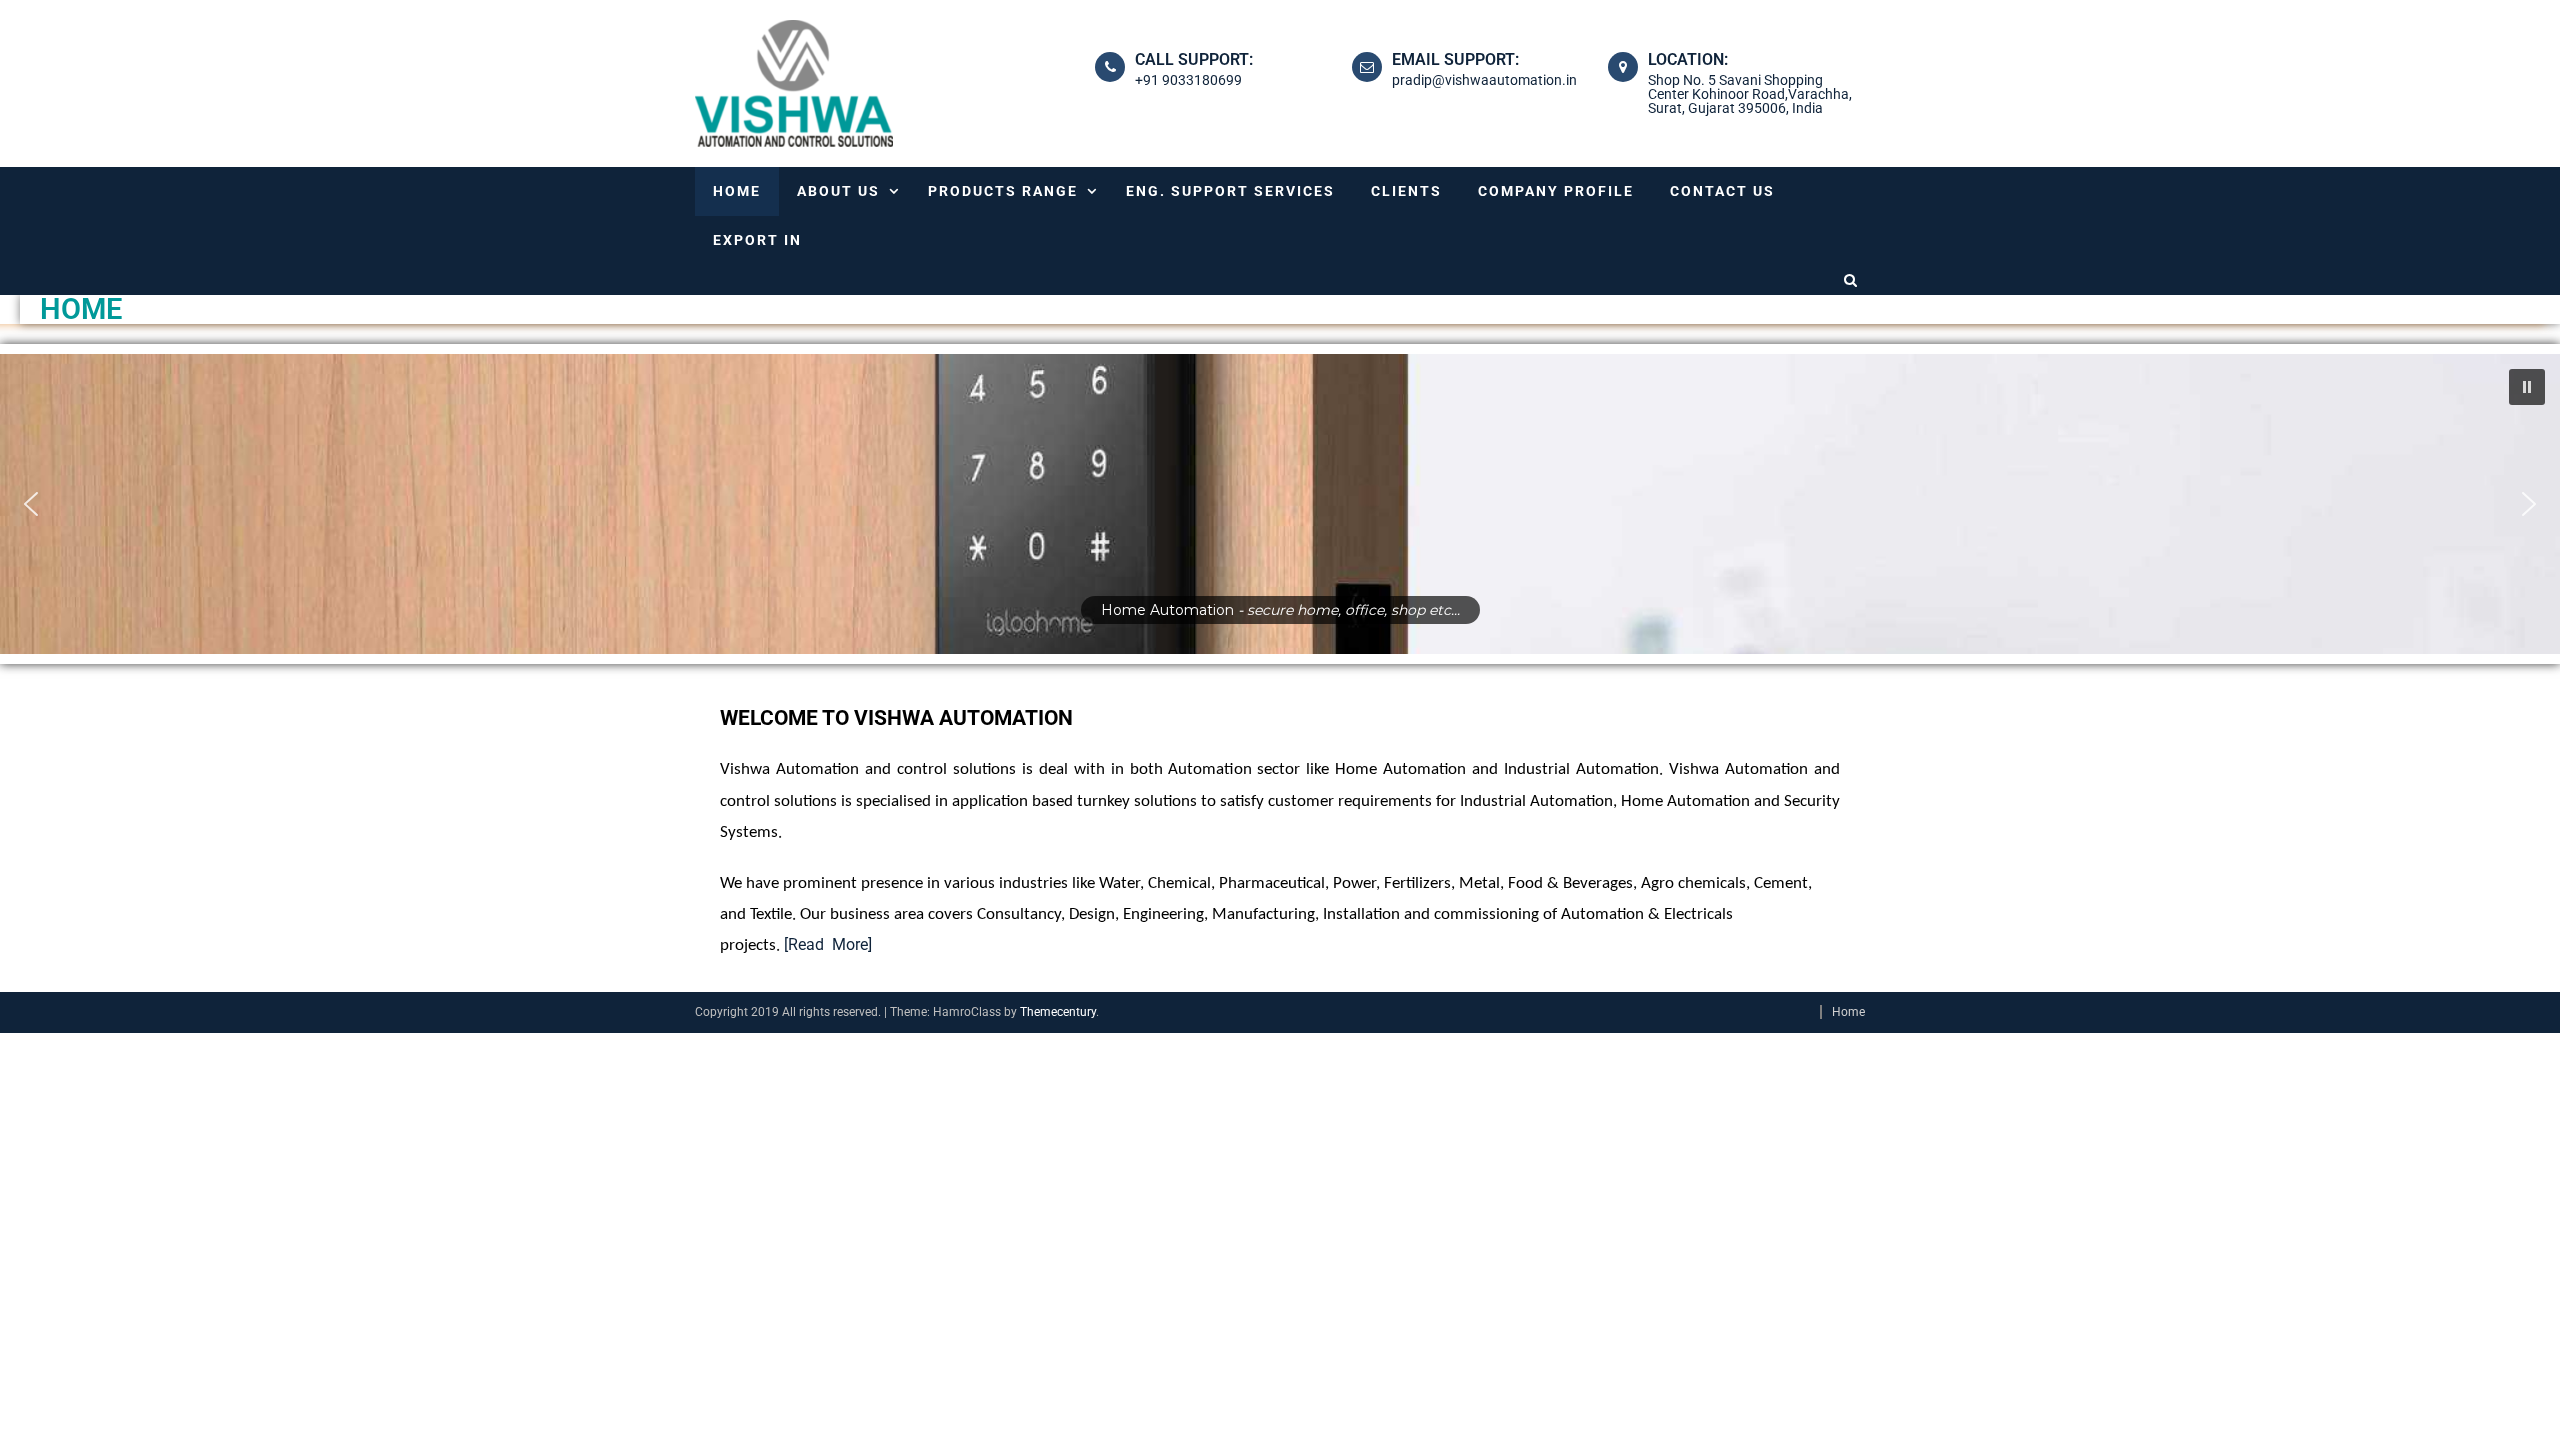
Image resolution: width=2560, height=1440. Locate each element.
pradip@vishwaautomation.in (1484, 80)
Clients (1406, 191)
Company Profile (1556, 191)
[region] (1280, 504)
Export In (757, 240)
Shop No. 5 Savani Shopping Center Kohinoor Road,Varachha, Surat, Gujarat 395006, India (1750, 94)
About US (838, 191)
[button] (2527, 387)
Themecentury (1058, 1012)
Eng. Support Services (1230, 191)
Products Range (1003, 191)
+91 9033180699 (1188, 80)
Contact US (1722, 191)
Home (737, 191)
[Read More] (828, 944)
